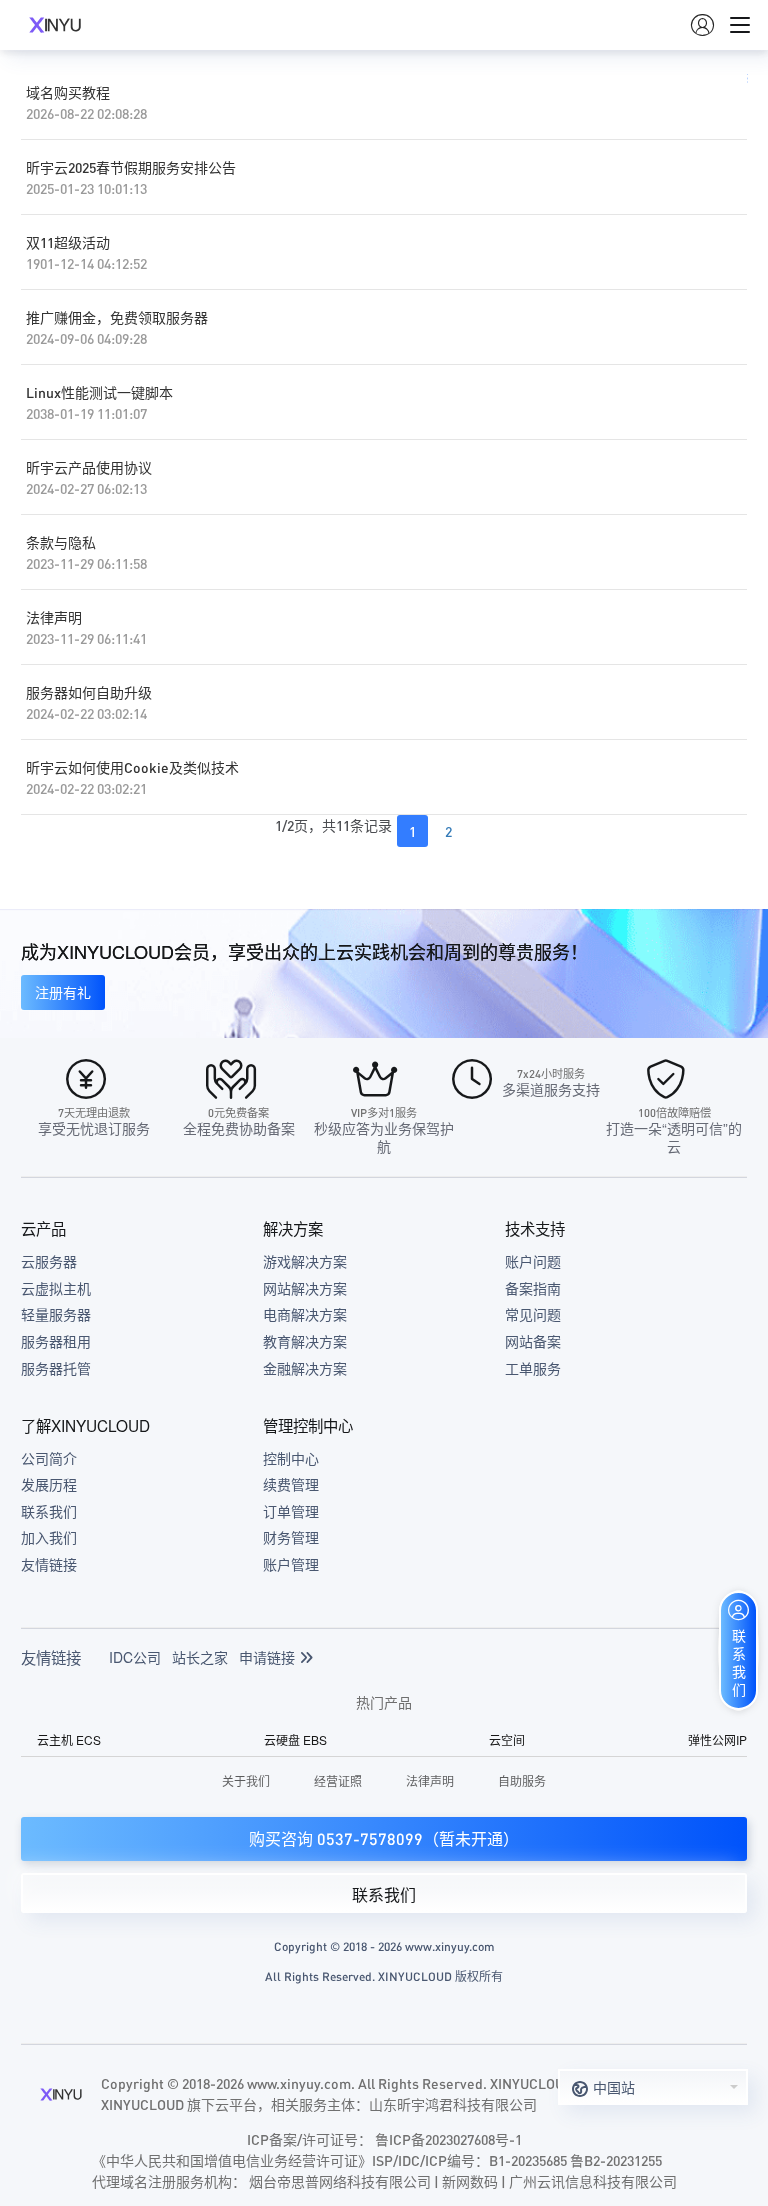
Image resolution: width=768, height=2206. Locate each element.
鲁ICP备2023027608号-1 (448, 2139)
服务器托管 (56, 1368)
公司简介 (49, 1458)
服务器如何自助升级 (89, 692)
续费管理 (291, 1484)
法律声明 (54, 617)
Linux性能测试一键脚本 (99, 392)
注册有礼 (63, 992)
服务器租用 (56, 1341)
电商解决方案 (305, 1314)
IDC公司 (135, 1657)
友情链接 (49, 1564)
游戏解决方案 (305, 1261)
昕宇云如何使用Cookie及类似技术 (132, 767)
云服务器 (49, 1261)
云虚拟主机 (56, 1288)
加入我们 (49, 1537)
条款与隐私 (61, 542)
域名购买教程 (68, 92)
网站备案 (533, 1341)
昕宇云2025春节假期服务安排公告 (131, 167)
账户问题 (533, 1261)
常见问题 (533, 1314)
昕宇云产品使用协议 (89, 467)
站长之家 (200, 1657)
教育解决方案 (305, 1341)
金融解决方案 (305, 1368)
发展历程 (49, 1484)
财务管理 (291, 1537)
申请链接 (269, 1657)
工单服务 (533, 1368)
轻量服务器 (56, 1314)
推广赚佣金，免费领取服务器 (117, 317)
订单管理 (291, 1511)
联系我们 (49, 1511)
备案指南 (533, 1288)
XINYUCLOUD (55, 25)
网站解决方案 (305, 1288)
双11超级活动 (68, 242)
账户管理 (291, 1564)
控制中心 (291, 1458)
